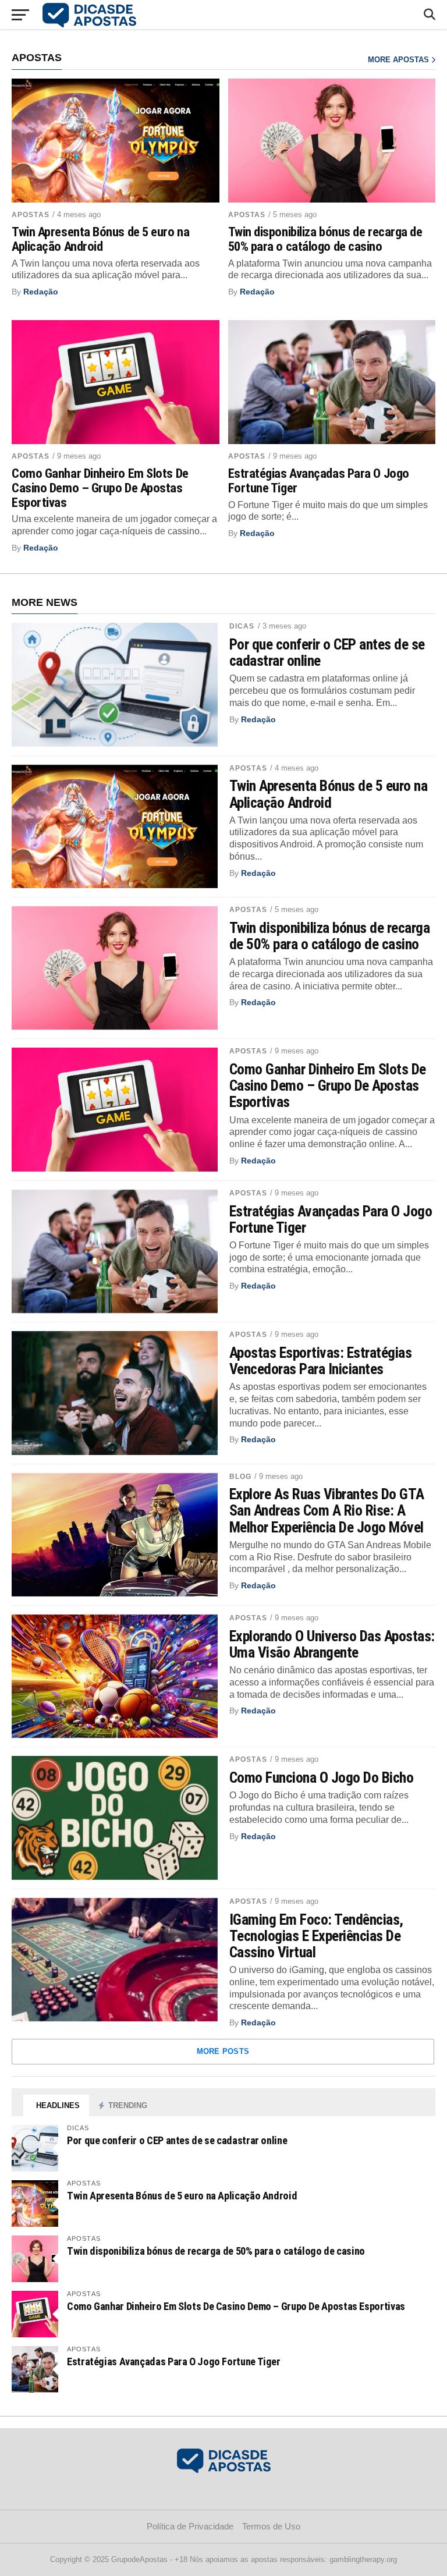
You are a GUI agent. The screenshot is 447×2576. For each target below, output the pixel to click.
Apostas (31, 215)
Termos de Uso (271, 2526)
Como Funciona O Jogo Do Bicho (321, 1777)
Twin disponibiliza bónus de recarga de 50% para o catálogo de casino (325, 239)
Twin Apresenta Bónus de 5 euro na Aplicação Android (100, 239)
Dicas (242, 626)
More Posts (223, 2051)
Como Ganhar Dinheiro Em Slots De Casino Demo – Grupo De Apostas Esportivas (100, 488)
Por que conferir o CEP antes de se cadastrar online (327, 652)
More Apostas (400, 60)
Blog (240, 1477)
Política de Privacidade (190, 2526)
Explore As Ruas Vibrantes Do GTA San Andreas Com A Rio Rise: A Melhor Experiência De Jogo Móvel (327, 1510)
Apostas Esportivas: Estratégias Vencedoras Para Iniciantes (320, 1361)
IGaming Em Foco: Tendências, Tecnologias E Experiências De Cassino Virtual (316, 1936)
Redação (41, 292)
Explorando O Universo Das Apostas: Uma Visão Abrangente (332, 1644)
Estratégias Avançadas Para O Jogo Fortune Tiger (319, 480)
